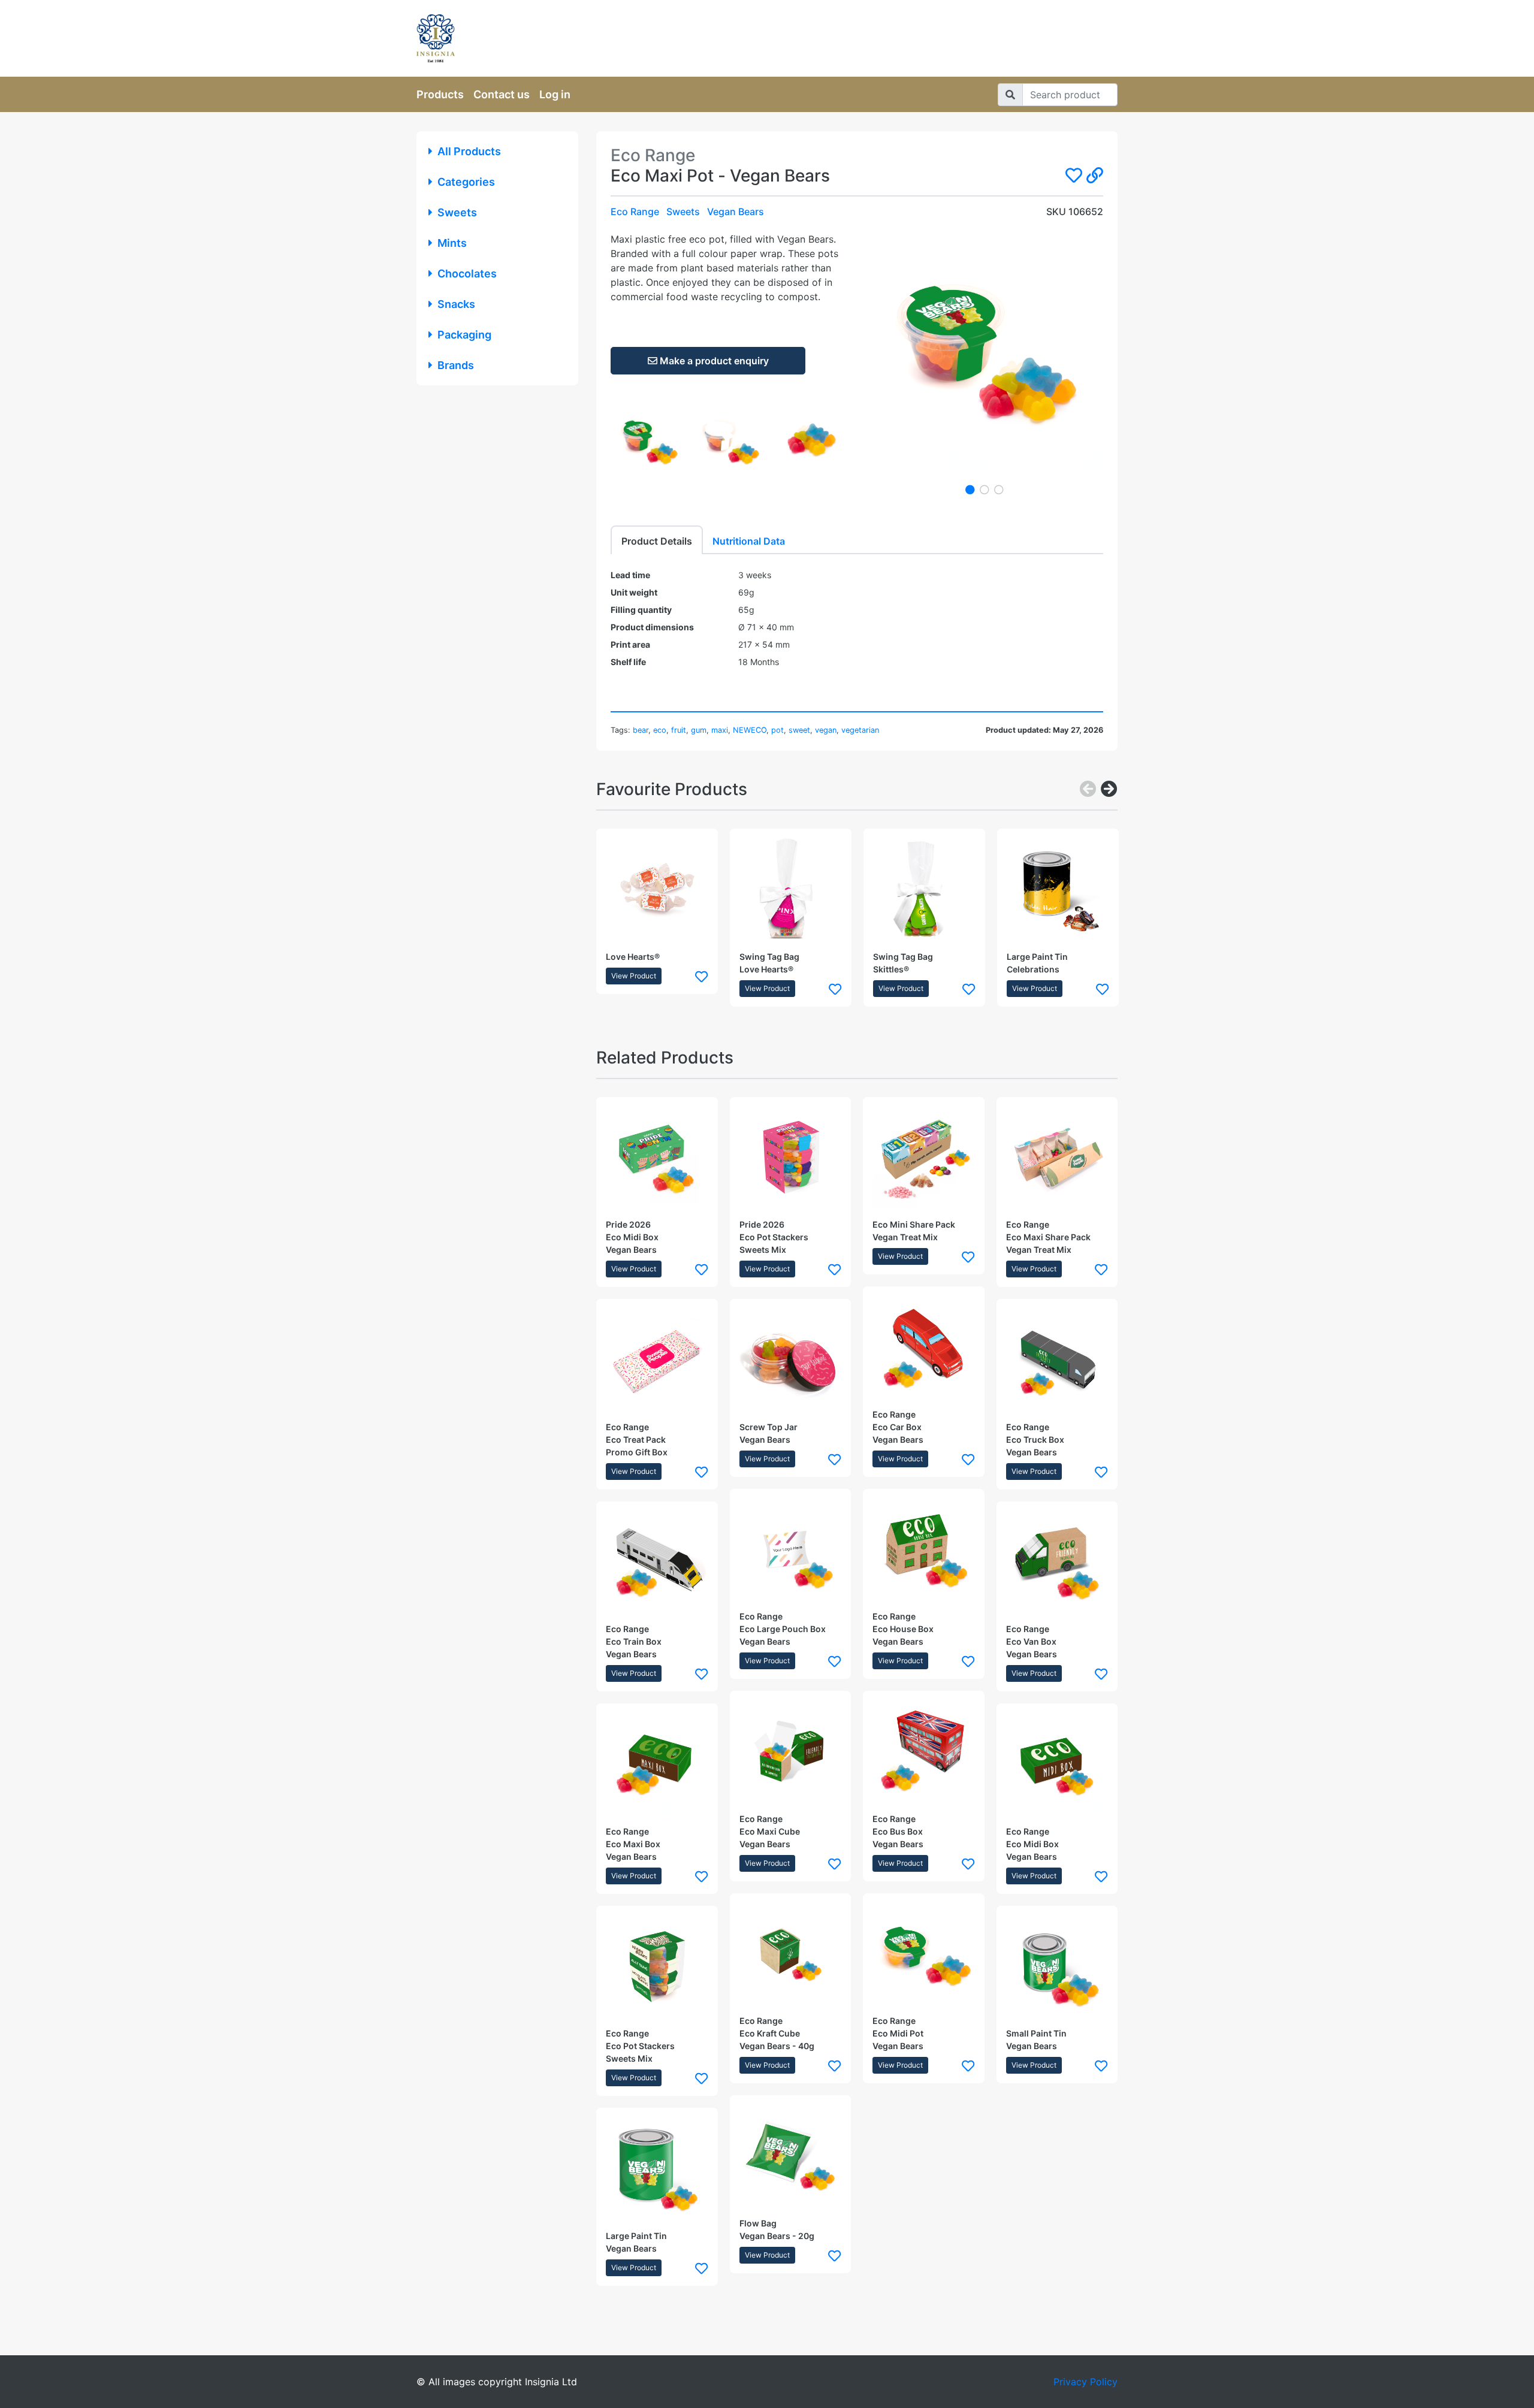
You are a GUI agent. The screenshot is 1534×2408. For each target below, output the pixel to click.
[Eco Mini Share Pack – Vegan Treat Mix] (924, 1158)
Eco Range (635, 212)
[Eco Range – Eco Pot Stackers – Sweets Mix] (657, 1967)
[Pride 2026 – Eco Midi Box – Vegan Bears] (657, 1158)
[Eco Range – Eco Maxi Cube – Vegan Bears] (791, 1752)
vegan (826, 730)
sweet (799, 730)
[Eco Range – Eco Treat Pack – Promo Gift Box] (657, 1360)
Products (440, 94)
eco (660, 730)
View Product (634, 976)
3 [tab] (999, 490)
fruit (679, 730)
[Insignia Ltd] (527, 38)
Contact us (502, 94)
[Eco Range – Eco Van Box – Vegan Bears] (1057, 1562)
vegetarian (860, 730)
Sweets (457, 212)
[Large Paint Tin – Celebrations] (1058, 889)
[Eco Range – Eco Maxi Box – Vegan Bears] (657, 1764)
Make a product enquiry (713, 361)
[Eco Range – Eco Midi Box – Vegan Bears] (1057, 1764)
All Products (469, 151)
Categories (466, 182)
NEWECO (750, 730)
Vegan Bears (736, 212)
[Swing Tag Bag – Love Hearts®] (791, 889)
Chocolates (467, 274)
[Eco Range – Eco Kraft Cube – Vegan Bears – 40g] (791, 1954)
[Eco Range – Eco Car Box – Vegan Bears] (924, 1347)
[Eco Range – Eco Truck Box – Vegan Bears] (1057, 1360)
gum (699, 730)
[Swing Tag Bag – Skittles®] (924, 889)
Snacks (456, 304)
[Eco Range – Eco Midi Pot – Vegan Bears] (924, 1954)
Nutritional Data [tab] (749, 541)
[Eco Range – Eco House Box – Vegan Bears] (924, 1550)
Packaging (464, 335)
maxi (720, 730)
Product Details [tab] (657, 541)
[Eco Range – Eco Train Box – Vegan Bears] (657, 1562)
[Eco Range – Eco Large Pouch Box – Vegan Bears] (791, 1550)
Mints (452, 243)
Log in (555, 94)
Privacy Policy (1085, 2382)
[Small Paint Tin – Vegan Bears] (1057, 1967)
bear (641, 730)
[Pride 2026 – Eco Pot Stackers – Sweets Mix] (791, 1158)
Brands (456, 365)
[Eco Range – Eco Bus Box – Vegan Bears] (924, 1752)
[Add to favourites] (701, 976)
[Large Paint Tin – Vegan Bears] (657, 2169)
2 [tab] (985, 490)
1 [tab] (970, 490)
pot (777, 730)
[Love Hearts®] (657, 889)
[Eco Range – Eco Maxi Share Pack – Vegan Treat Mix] (1057, 1158)
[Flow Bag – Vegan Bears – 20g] (791, 2156)
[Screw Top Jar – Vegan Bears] (791, 1360)
